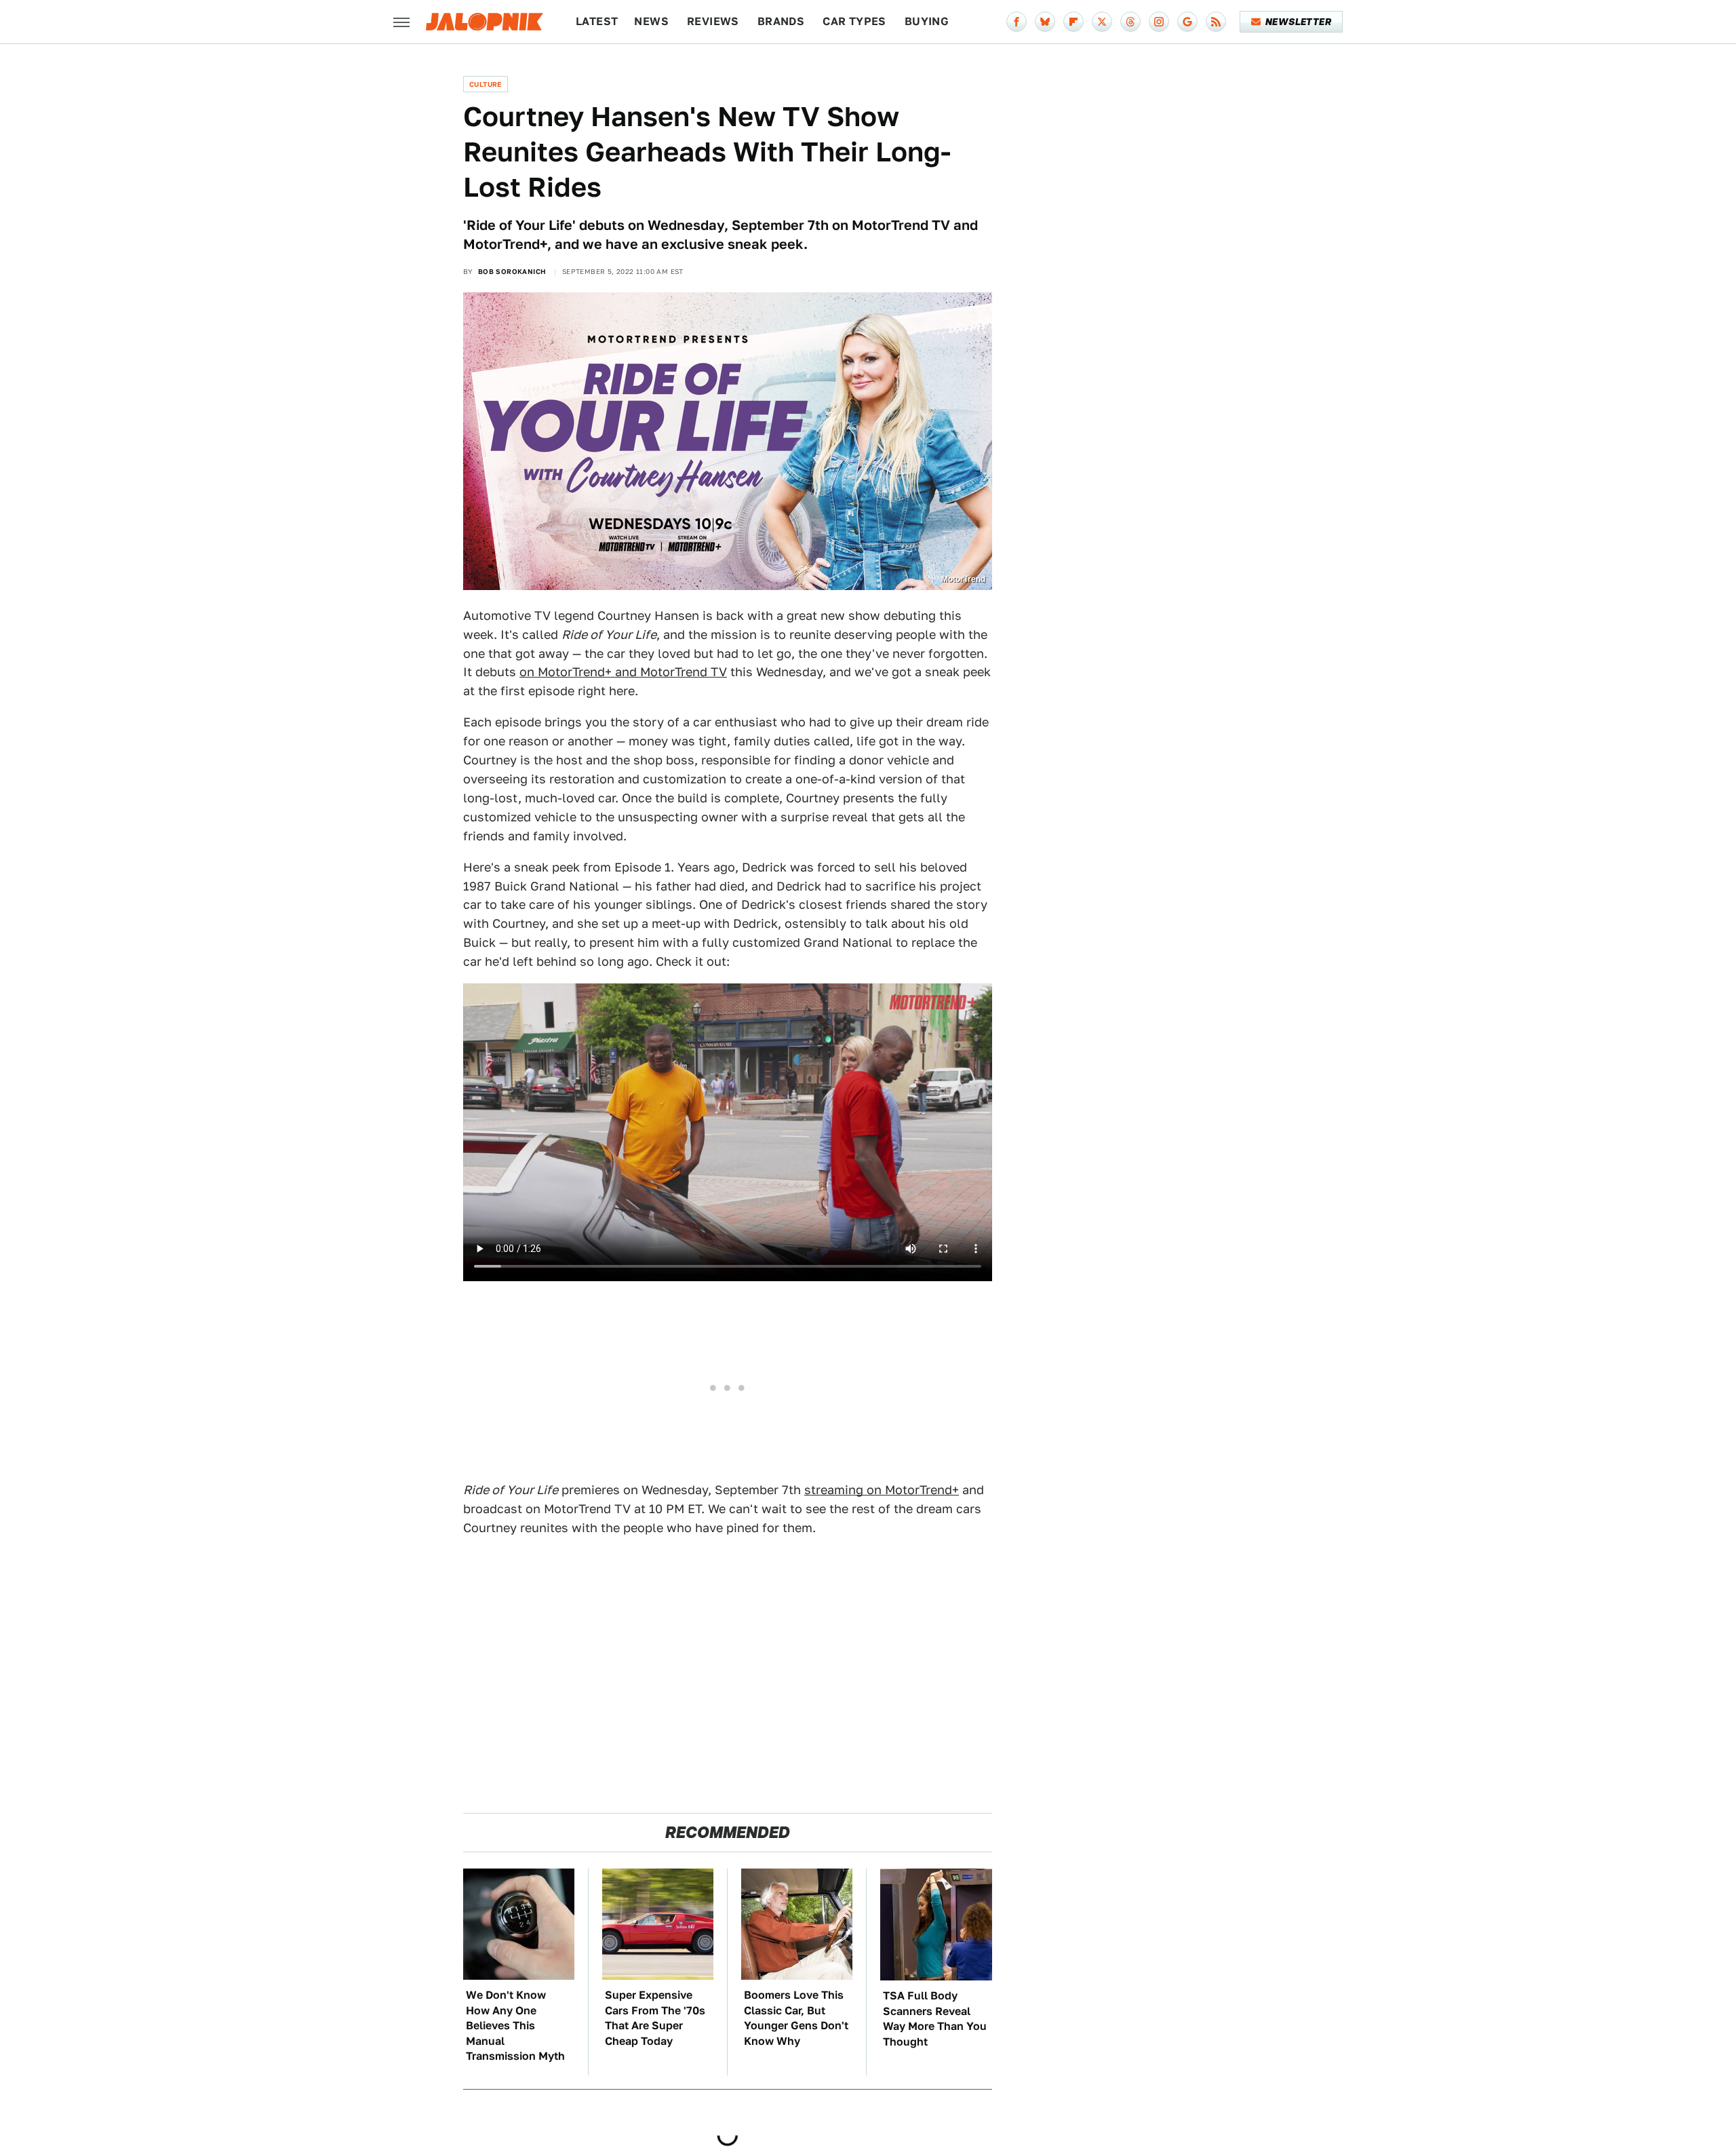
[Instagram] (1159, 22)
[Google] (1187, 22)
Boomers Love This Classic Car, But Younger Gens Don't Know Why (796, 2018)
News (651, 21)
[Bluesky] (1045, 22)
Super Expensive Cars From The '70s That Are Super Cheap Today (655, 2018)
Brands (781, 21)
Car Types (854, 21)
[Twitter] (1102, 22)
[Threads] (1130, 22)
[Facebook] (1017, 22)
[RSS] (1216, 22)
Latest (597, 21)
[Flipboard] (1073, 22)
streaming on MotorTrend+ (882, 1490)
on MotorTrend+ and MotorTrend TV (623, 672)
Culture (486, 84)
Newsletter (1298, 22)
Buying (927, 21)
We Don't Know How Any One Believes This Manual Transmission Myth (515, 2026)
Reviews (713, 21)
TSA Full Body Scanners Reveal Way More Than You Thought (935, 2018)
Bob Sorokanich (512, 271)
